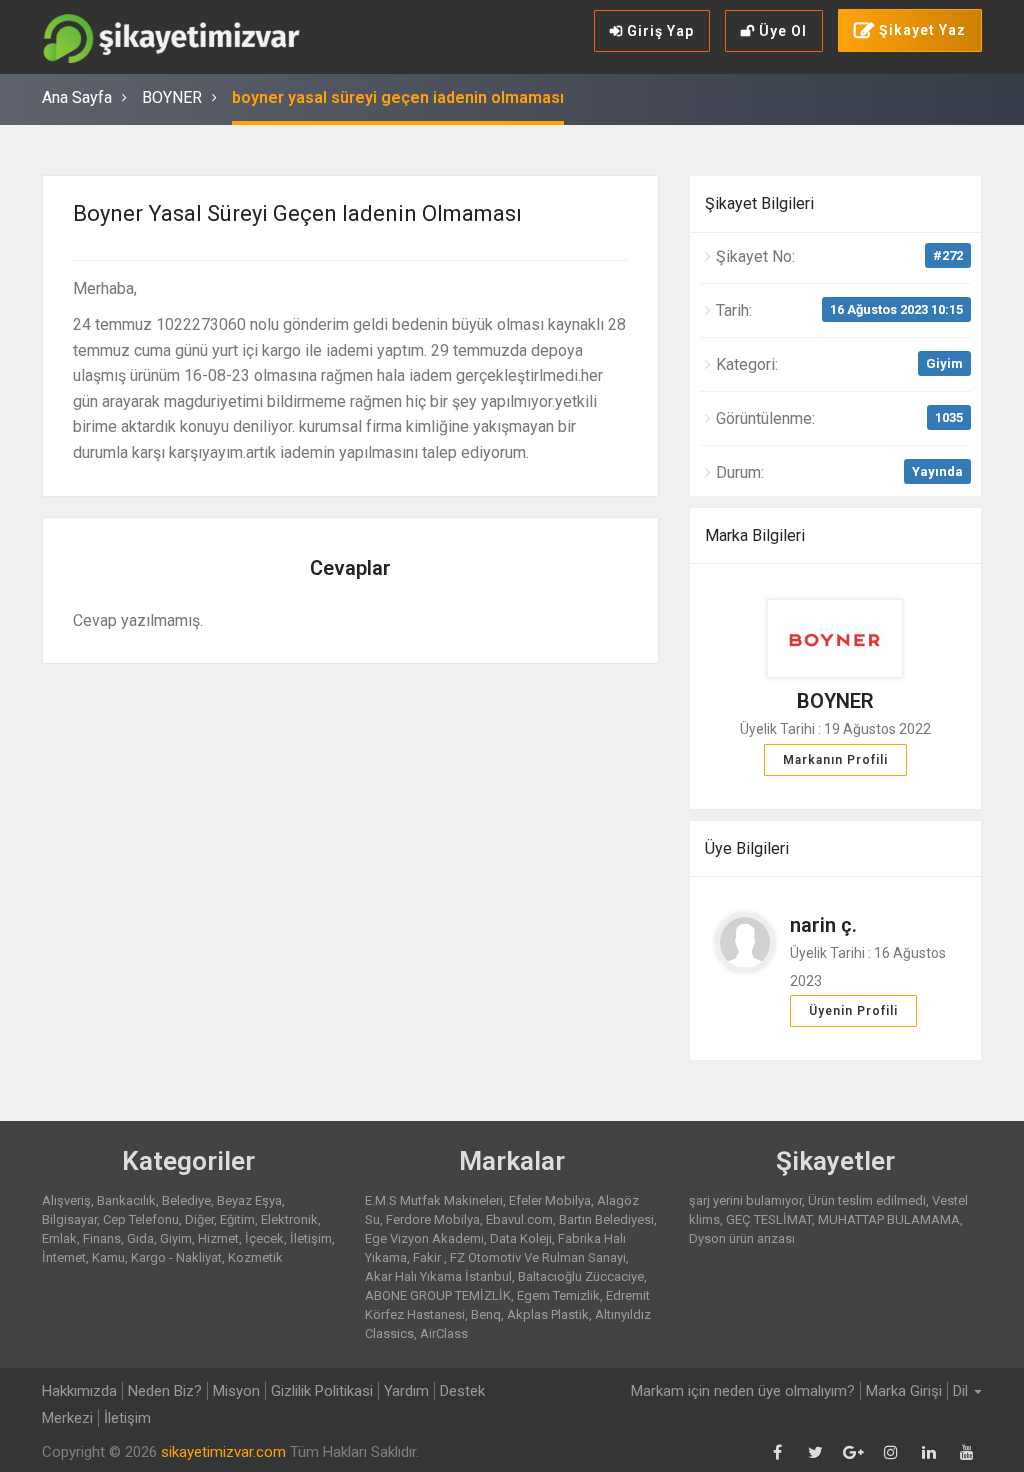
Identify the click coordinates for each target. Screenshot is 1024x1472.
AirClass (444, 1333)
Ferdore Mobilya (433, 1219)
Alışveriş (66, 1200)
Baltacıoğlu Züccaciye (581, 1276)
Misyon (236, 1391)
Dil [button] (962, 1391)
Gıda (140, 1238)
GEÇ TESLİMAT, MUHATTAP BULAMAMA (843, 1219)
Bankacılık (126, 1200)
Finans (102, 1238)
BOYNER (172, 97)
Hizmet (218, 1238)
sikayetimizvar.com (223, 1452)
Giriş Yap (658, 31)
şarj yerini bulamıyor (745, 1200)
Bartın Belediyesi (606, 1219)
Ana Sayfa (77, 97)
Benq (486, 1314)
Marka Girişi (904, 1391)
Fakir (428, 1257)
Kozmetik (255, 1257)
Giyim (944, 363)
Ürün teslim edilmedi (867, 1200)
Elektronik (289, 1219)
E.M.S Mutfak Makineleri (434, 1200)
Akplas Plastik (548, 1314)
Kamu (108, 1257)
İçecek (264, 1238)
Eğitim (237, 1219)
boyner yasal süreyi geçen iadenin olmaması (398, 97)
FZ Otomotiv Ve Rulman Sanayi (538, 1257)
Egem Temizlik (558, 1295)
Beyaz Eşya (249, 1200)
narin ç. (823, 925)
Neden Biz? (165, 1391)
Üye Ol (781, 31)
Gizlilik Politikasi (322, 1391)
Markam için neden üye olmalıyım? (743, 1391)
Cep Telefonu (141, 1219)
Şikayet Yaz (920, 30)
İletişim (311, 1238)
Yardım (406, 1391)
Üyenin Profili (853, 1011)
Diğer (199, 1219)
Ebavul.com (519, 1219)
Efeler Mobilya (550, 1200)
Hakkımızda (79, 1391)
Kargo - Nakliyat (176, 1257)
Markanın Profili (835, 760)
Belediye (186, 1200)
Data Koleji (521, 1238)
